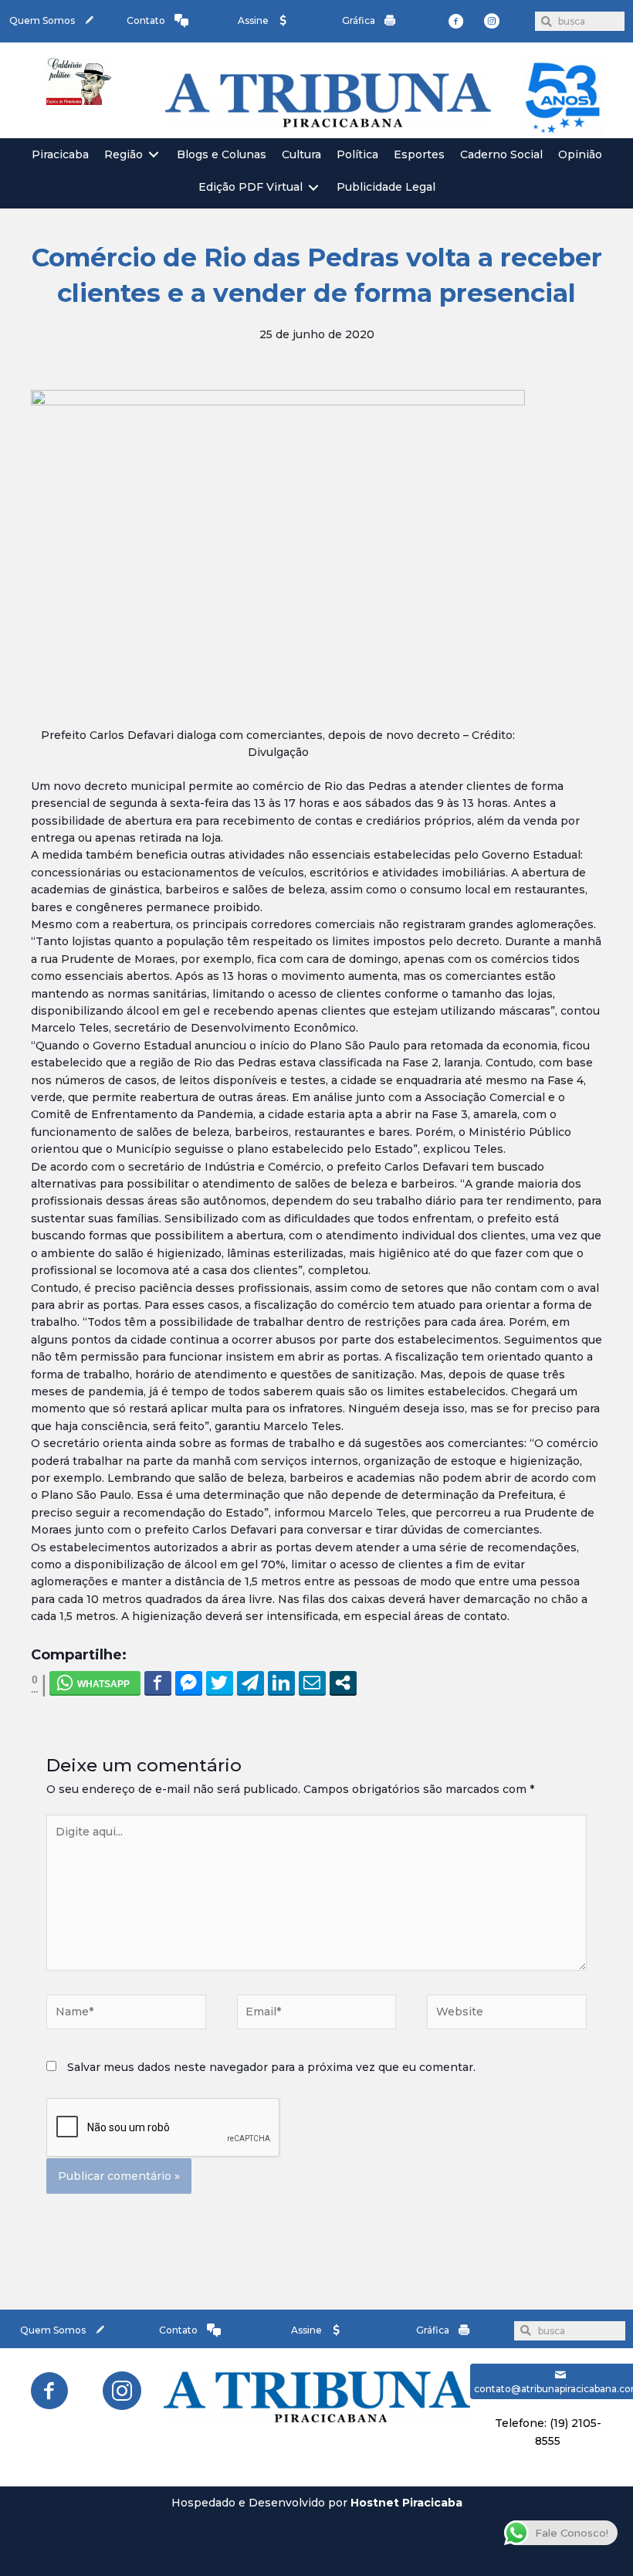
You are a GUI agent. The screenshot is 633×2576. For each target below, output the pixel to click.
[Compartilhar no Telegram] (250, 1683)
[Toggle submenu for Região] (154, 155)
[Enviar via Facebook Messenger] (189, 1683)
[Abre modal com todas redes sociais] (343, 1683)
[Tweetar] (220, 1683)
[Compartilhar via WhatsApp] (95, 1683)
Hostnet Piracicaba (406, 2503)
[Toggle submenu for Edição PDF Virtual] (313, 187)
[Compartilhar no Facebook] (158, 1683)
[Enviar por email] (312, 1683)
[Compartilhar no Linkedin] (281, 1683)
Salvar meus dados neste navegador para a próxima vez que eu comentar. (271, 2067)
